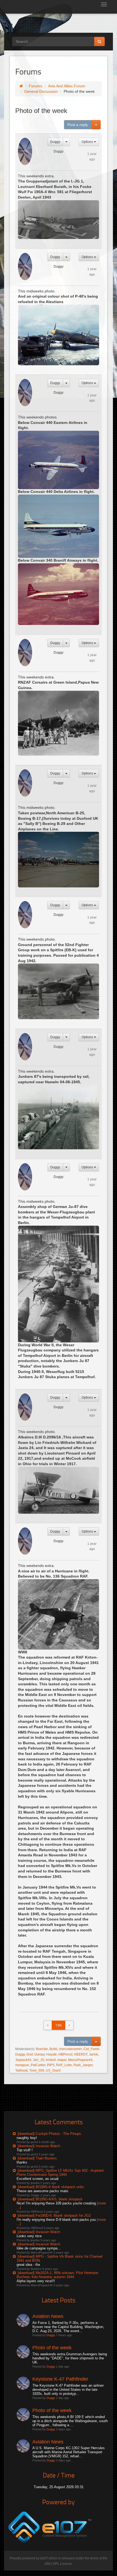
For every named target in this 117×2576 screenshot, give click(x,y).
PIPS (51, 2065)
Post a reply (78, 125)
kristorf (51, 2060)
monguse (22, 2065)
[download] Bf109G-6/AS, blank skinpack (50, 2199)
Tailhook (21, 2071)
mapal (62, 2060)
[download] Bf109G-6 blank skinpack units (51, 2187)
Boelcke (42, 2049)
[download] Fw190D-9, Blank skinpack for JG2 (54, 2216)
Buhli (53, 2049)
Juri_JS (39, 2060)
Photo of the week (52, 2348)
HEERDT (81, 2054)
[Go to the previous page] (48, 2025)
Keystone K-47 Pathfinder (60, 2379)
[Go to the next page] (69, 2025)
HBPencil (65, 2054)
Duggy (55, 142)
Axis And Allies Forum (67, 86)
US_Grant (53, 2071)
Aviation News (48, 2316)
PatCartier (38, 2065)
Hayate (52, 2054)
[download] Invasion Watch (39, 2146)
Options (88, 142)
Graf (30, 2054)
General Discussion (41, 91)
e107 (44, 2558)
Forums (36, 86)
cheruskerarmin (70, 2049)
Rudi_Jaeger (83, 2065)
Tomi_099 (37, 2071)
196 (59, 2025)
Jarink (93, 2054)
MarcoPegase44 (80, 2060)
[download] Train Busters (37, 2158)
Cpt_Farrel (91, 2049)
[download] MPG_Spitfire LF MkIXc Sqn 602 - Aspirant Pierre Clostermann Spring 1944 (60, 2173)
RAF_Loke (64, 2065)
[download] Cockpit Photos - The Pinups (49, 2134)
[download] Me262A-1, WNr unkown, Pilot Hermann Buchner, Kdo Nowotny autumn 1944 (57, 2275)
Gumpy (39, 2054)
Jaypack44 (23, 2060)
